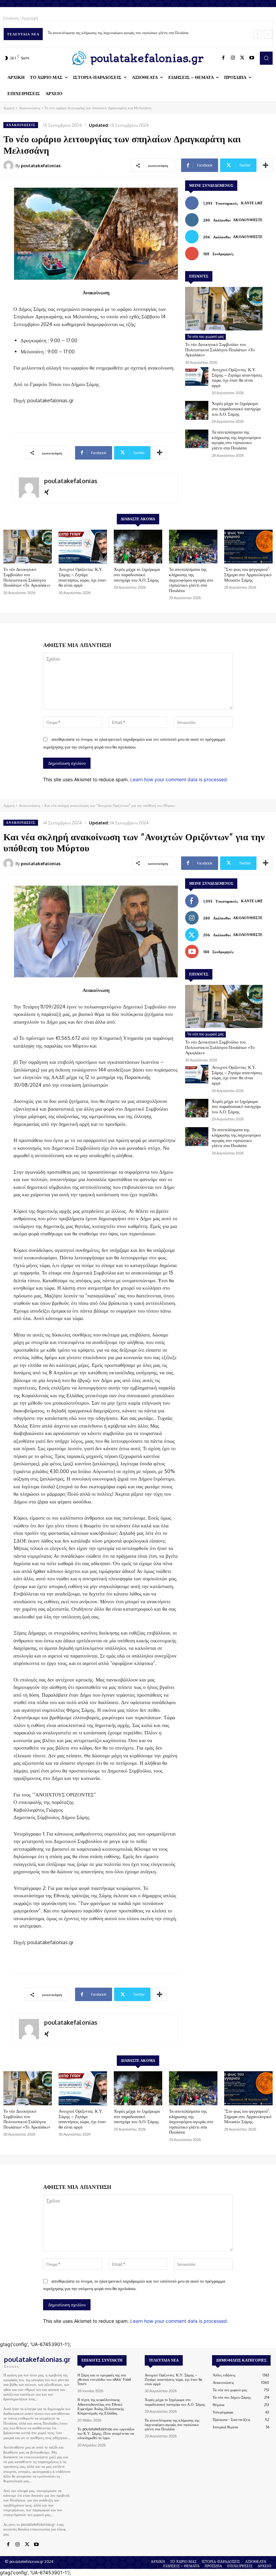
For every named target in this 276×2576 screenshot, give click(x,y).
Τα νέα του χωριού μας (205, 336)
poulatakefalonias (41, 166)
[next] (268, 34)
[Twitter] (242, 58)
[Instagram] (233, 58)
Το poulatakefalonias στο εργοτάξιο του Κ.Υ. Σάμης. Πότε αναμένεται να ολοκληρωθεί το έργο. (106, 2433)
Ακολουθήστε (248, 220)
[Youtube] (252, 58)
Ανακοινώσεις (29, 108)
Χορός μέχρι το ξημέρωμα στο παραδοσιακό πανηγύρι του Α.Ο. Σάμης (236, 408)
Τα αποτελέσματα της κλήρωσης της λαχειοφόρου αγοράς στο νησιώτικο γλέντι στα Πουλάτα (118, 33)
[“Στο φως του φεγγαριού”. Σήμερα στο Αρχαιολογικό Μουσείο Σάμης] (248, 547)
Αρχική (9, 108)
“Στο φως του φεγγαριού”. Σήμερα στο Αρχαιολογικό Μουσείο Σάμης (248, 574)
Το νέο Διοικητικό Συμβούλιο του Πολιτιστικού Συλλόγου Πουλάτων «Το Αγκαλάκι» (220, 349)
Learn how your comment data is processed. (179, 779)
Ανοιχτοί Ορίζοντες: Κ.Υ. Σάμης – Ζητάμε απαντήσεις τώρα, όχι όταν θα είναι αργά (237, 377)
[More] (266, 165)
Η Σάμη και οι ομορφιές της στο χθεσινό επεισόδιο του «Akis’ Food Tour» (104, 2379)
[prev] (257, 34)
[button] (266, 58)
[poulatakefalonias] (9, 166)
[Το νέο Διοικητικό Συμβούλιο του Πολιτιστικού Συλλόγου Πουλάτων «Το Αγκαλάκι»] (224, 309)
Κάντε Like (252, 203)
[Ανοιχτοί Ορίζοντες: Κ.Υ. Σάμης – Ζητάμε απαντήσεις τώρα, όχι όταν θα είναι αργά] (197, 376)
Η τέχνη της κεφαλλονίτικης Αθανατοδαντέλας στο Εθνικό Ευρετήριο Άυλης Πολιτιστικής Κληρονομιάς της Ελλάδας (101, 2406)
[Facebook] (223, 58)
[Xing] (47, 491)
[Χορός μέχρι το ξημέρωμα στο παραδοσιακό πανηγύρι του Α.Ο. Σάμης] (197, 410)
